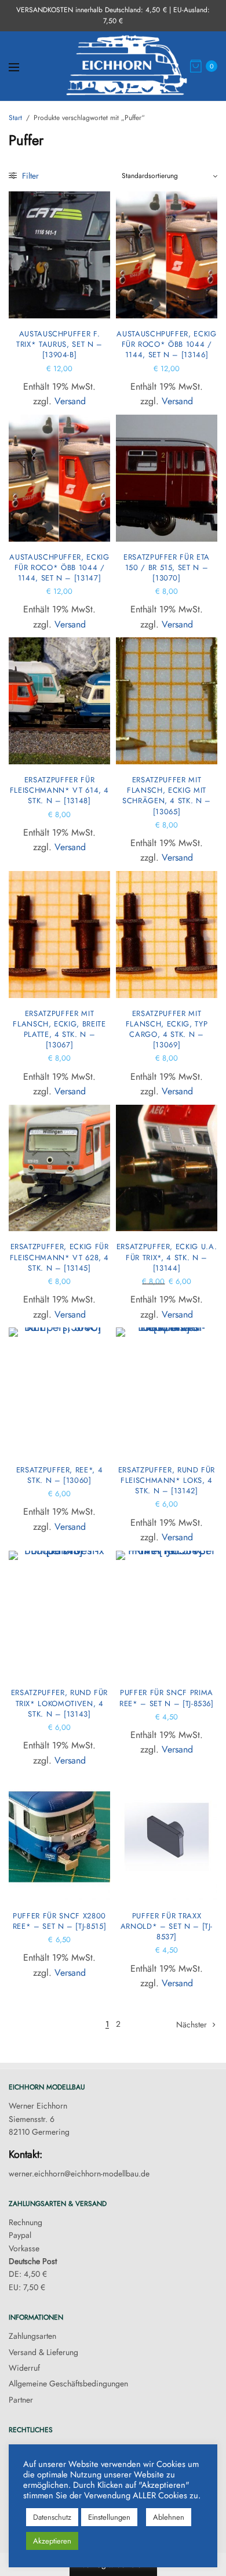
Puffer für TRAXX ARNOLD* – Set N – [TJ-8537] (167, 1926)
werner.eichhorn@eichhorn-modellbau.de (79, 2174)
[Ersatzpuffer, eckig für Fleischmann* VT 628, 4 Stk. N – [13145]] (59, 1168)
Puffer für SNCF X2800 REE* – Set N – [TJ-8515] (60, 1921)
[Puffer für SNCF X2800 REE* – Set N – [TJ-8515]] (59, 1837)
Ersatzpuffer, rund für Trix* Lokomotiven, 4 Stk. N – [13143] (59, 1703)
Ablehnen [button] (169, 2517)
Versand (70, 401)
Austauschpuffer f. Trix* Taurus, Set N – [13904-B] (59, 344)
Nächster (192, 2024)
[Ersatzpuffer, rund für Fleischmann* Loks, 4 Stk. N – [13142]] (167, 1391)
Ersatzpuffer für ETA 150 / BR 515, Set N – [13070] (167, 567)
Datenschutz (52, 2517)
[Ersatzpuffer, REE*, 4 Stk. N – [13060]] (59, 1391)
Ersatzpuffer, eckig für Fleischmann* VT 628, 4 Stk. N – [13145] (59, 1257)
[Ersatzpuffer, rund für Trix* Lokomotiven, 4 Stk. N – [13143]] (59, 1614)
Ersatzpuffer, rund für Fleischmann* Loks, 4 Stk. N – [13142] (167, 1480)
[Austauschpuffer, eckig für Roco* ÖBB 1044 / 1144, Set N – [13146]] (167, 255)
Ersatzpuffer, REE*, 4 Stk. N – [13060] (60, 1475)
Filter (29, 176)
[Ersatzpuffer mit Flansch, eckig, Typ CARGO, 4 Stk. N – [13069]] (167, 935)
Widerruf (24, 2368)
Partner (21, 2400)
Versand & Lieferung (43, 2352)
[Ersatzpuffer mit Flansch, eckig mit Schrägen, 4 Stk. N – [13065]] (167, 701)
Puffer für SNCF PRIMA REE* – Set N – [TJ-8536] (167, 1698)
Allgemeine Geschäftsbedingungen (68, 2383)
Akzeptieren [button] (52, 2541)
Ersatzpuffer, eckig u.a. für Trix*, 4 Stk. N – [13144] (167, 1257)
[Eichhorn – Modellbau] (127, 66)
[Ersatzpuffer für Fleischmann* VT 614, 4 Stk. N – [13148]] (59, 701)
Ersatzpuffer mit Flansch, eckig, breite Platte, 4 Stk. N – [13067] (59, 1029)
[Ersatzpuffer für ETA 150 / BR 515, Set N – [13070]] (167, 478)
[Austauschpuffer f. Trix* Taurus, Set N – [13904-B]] (59, 255)
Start (15, 118)
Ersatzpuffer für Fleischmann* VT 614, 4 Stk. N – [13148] (59, 790)
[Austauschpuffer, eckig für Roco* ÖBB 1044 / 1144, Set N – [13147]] (59, 478)
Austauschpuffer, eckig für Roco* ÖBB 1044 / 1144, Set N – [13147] (59, 567)
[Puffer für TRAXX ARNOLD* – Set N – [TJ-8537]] (167, 1837)
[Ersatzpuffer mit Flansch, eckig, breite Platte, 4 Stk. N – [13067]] (59, 935)
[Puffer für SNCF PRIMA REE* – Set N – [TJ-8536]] (167, 1614)
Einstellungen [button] (109, 2517)
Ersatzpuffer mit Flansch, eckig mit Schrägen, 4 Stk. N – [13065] (167, 796)
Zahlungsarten (32, 2336)
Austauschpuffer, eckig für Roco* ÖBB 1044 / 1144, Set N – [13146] (166, 344)
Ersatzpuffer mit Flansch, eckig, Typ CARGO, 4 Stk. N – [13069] (167, 1029)
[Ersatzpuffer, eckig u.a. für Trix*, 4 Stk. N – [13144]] (167, 1168)
